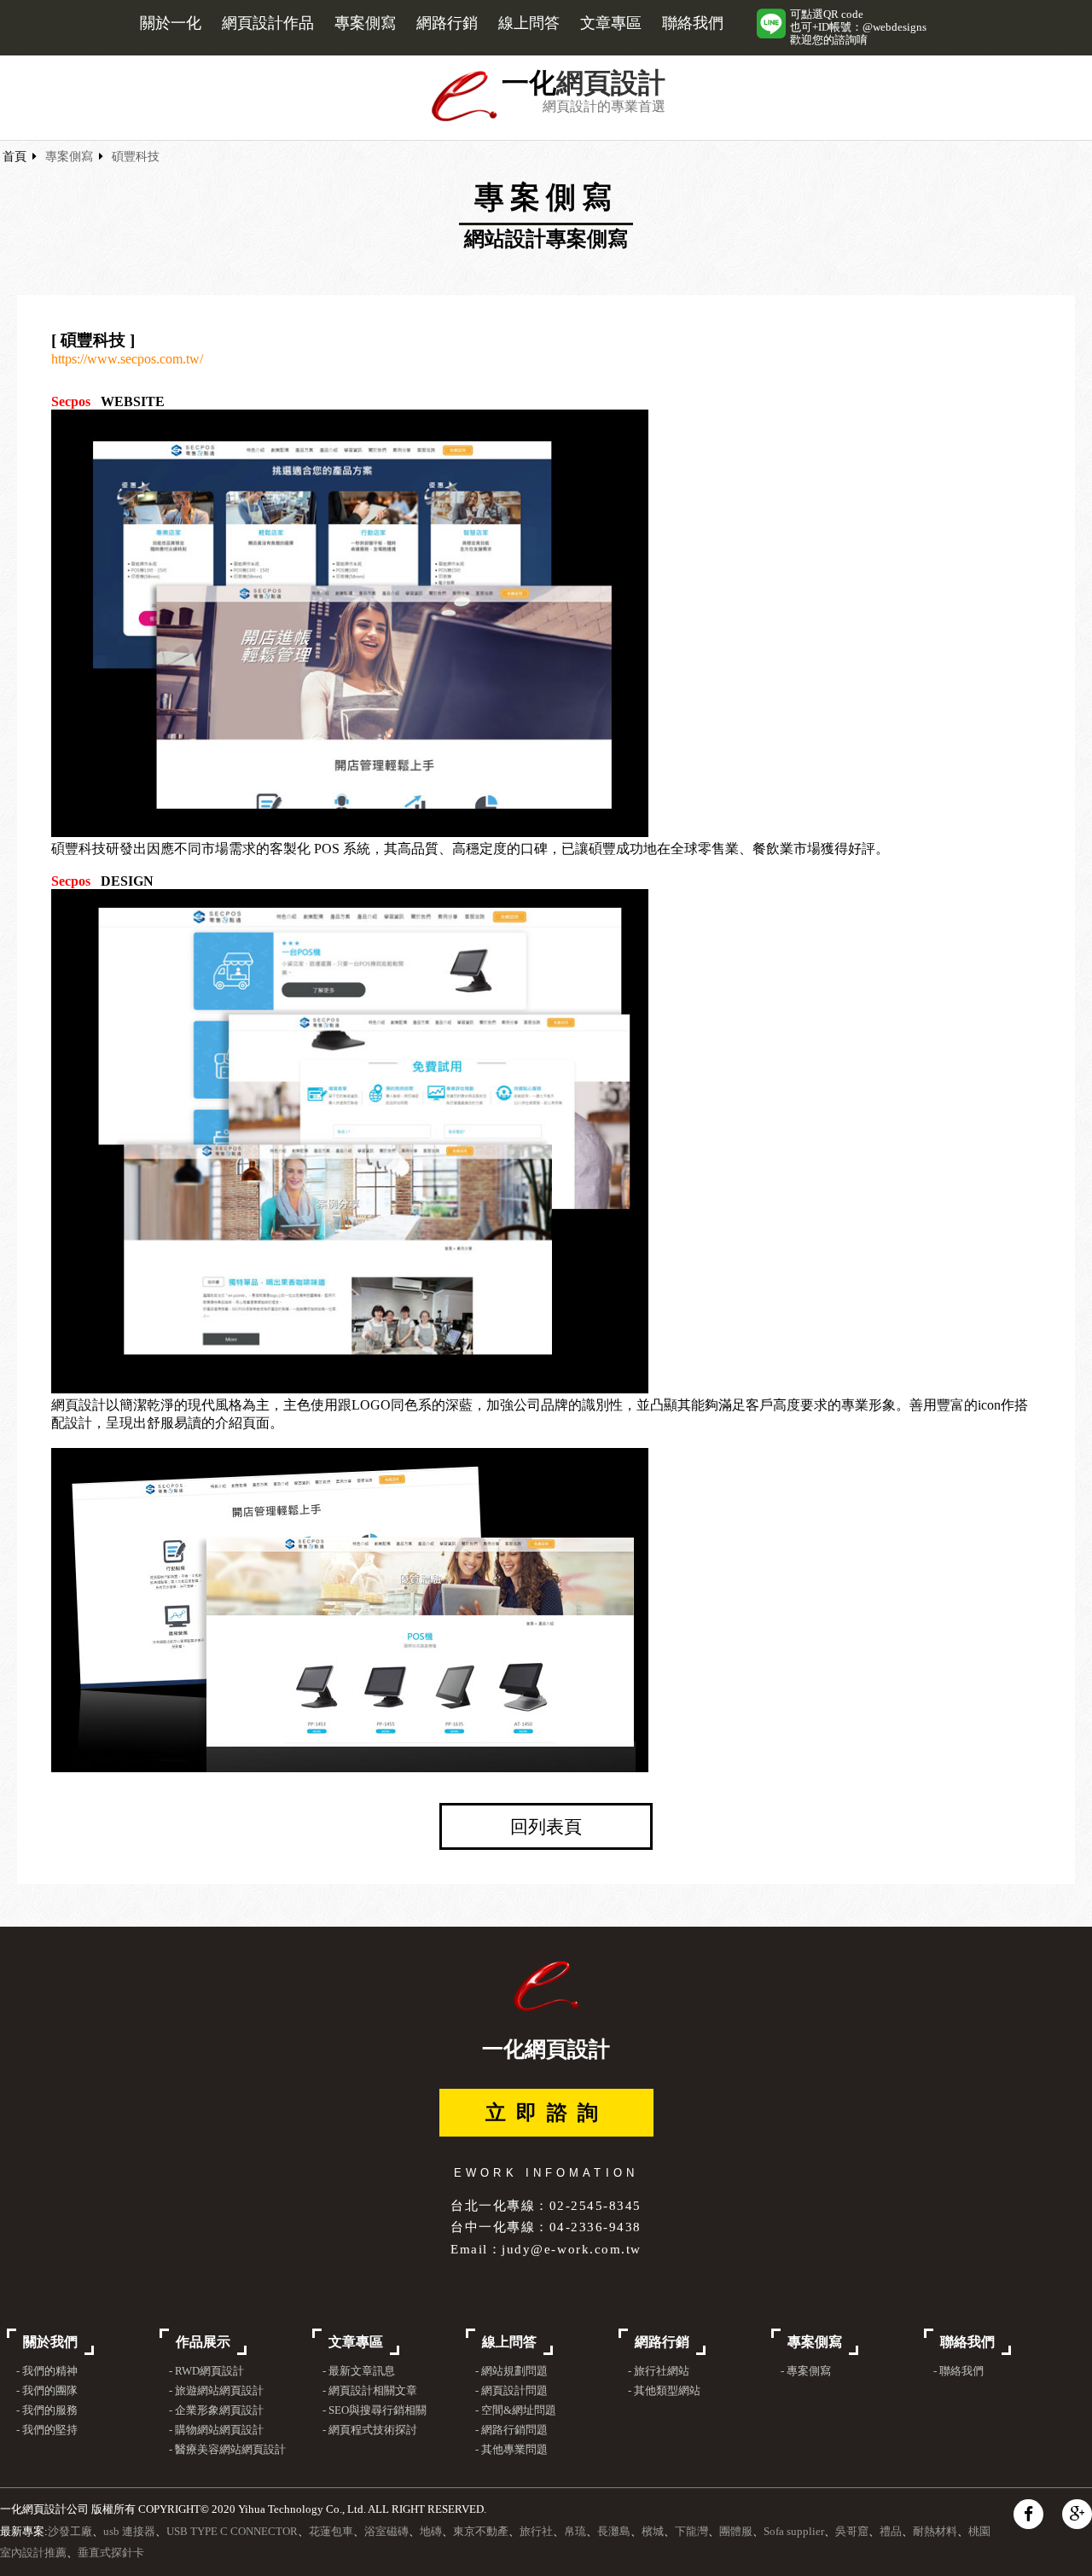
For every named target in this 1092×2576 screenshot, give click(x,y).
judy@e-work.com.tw (571, 2249)
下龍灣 (691, 2532)
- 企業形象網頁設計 (216, 2410)
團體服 (736, 2532)
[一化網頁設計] (465, 118)
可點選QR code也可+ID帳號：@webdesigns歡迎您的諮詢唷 (858, 27)
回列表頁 (546, 1826)
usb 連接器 (129, 2532)
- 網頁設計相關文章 (369, 2391)
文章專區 (611, 23)
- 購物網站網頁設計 (216, 2430)
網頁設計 (611, 83)
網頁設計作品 (268, 23)
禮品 (891, 2532)
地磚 (431, 2532)
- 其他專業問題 (511, 2450)
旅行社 (536, 2532)
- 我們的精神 (47, 2371)
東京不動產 (481, 2532)
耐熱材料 (935, 2532)
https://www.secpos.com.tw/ (127, 359)
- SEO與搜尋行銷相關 (374, 2410)
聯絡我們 (693, 23)
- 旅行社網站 (659, 2371)
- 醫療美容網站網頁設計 (227, 2450)
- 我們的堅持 (47, 2430)
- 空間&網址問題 (516, 2410)
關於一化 (171, 23)
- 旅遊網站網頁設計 (216, 2391)
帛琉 (575, 2532)
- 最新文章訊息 (358, 2371)
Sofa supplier (794, 2532)
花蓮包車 (331, 2532)
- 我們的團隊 (47, 2391)
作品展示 (203, 2342)
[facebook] (1028, 2514)
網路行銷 (447, 23)
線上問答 (529, 23)
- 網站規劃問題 (511, 2371)
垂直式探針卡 (111, 2553)
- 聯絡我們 (958, 2371)
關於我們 (50, 2342)
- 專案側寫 (806, 2371)
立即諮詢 (547, 2113)
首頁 (15, 157)
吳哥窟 (852, 2532)
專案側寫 (365, 23)
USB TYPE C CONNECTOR (232, 2532)
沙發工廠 (70, 2532)
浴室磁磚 (386, 2532)
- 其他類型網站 (664, 2391)
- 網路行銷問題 (511, 2430)
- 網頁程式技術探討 (369, 2430)
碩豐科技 (136, 157)
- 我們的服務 (47, 2410)
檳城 (653, 2532)
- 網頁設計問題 (511, 2391)
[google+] (1077, 2514)
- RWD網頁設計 (206, 2371)
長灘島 (614, 2532)
